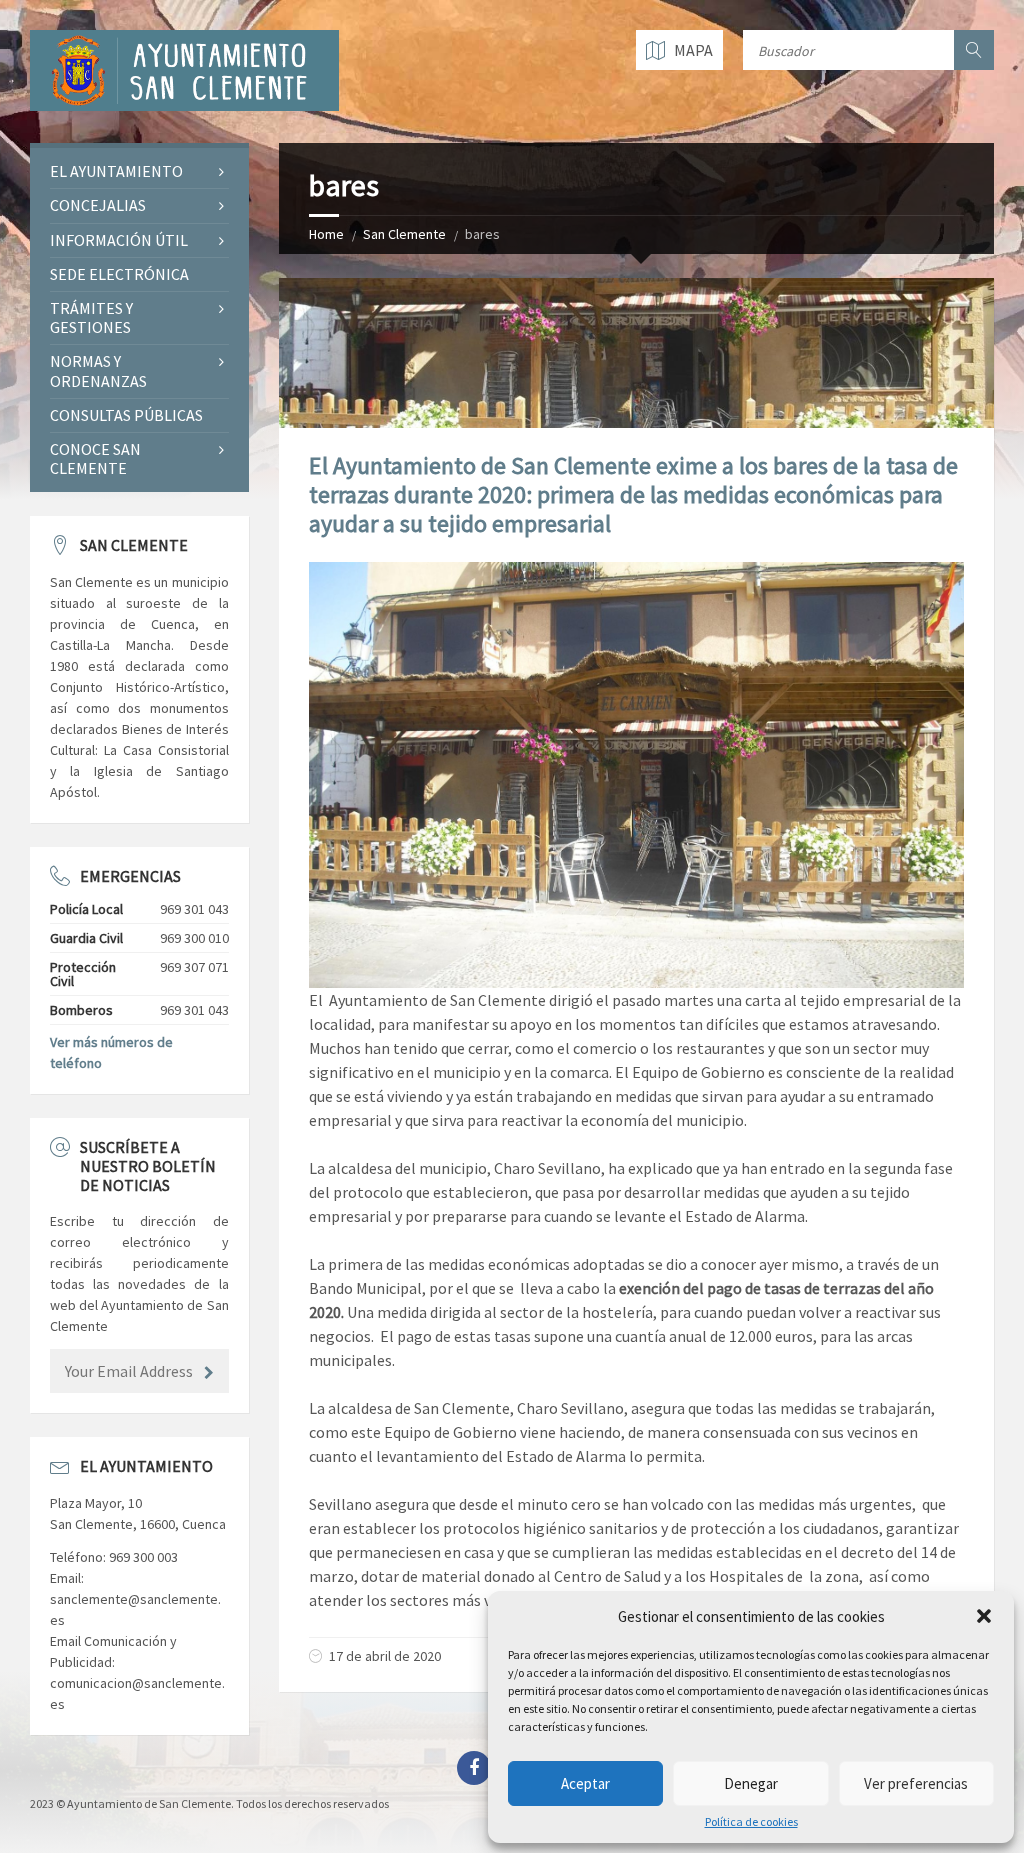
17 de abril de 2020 (385, 1656)
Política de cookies (751, 1822)
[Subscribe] (209, 1373)
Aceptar (585, 1783)
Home (326, 234)
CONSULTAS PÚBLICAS (126, 415)
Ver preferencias (916, 1783)
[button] (984, 1616)
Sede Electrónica (119, 274)
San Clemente (404, 234)
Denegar (751, 1783)
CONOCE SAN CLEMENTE (95, 458)
